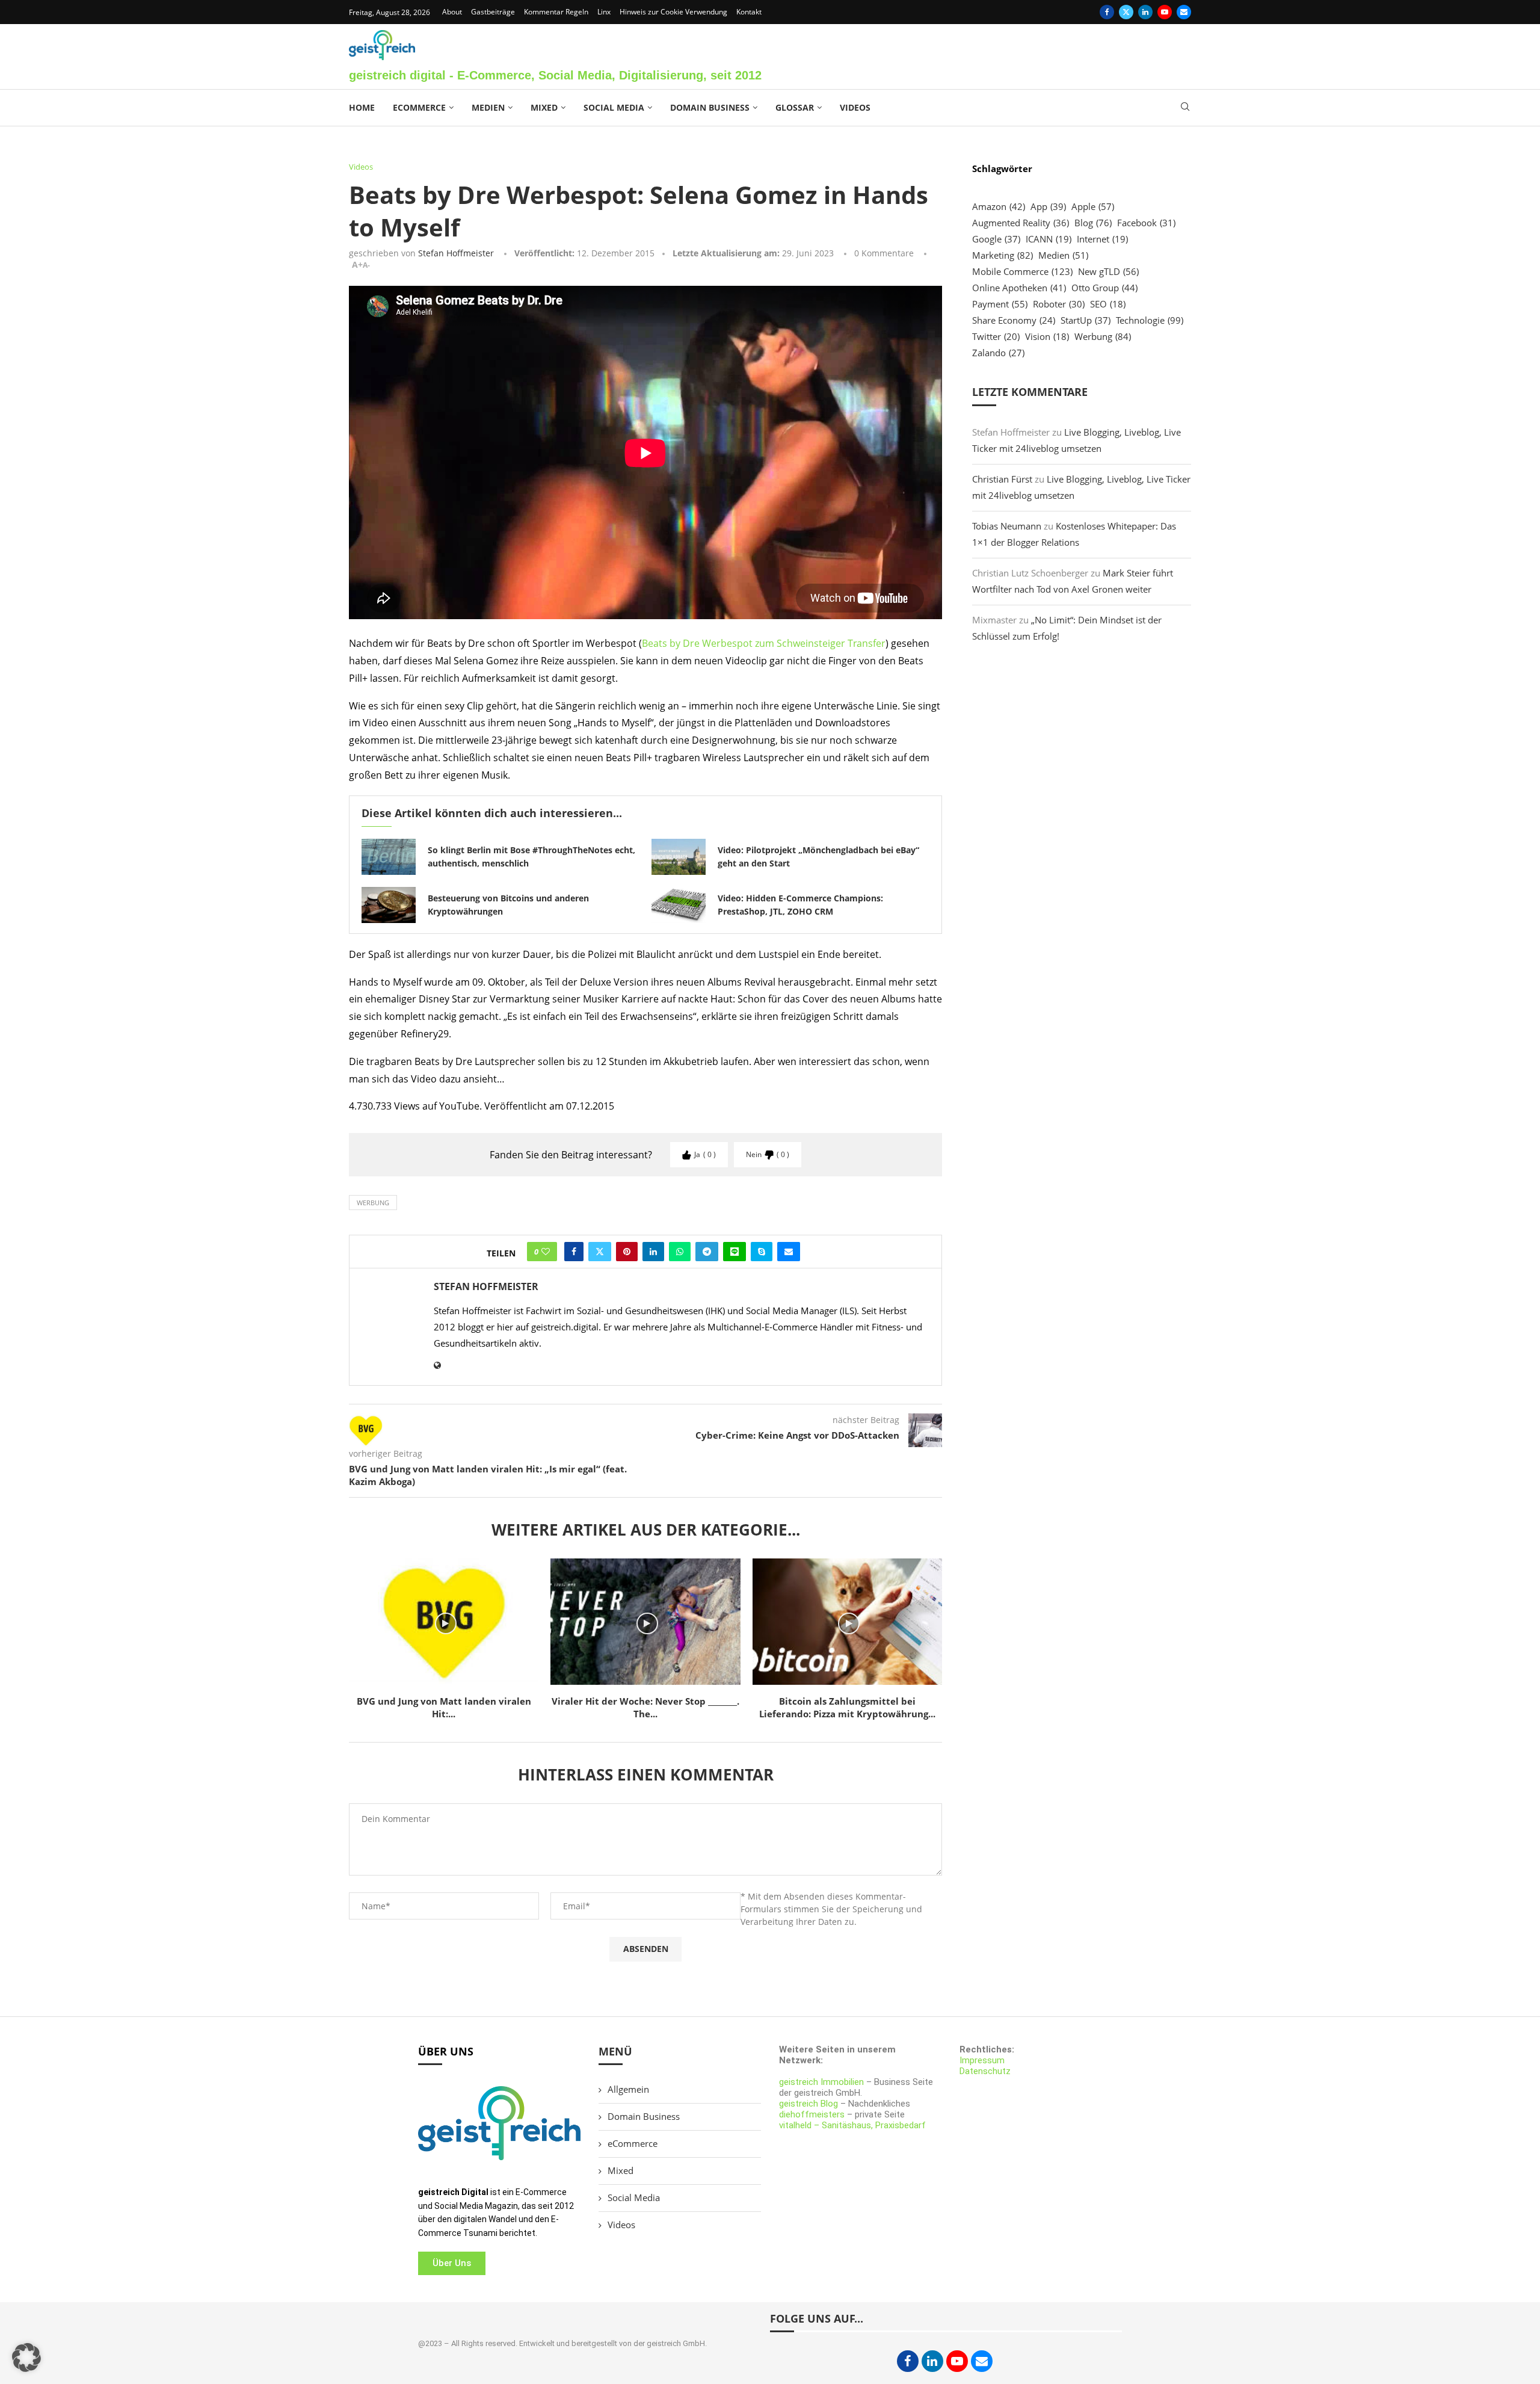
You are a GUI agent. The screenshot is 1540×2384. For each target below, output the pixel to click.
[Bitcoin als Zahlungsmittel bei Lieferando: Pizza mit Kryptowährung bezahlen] (847, 1622)
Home (362, 107)
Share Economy (1014, 320)
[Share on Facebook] (574, 1252)
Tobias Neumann (1007, 526)
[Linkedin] (1145, 12)
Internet (1102, 239)
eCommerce (419, 107)
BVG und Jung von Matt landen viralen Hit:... (444, 1707)
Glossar (795, 107)
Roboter (1059, 304)
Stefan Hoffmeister (456, 253)
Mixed (544, 107)
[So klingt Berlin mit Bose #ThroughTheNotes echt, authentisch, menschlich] (389, 857)
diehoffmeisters (812, 2114)
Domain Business (710, 107)
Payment (1000, 304)
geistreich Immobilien (821, 2082)
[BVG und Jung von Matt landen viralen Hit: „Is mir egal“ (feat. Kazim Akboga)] (444, 1622)
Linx (604, 12)
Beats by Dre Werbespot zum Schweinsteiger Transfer (764, 643)
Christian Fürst (1002, 479)
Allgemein (628, 2089)
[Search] (1185, 108)
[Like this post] (546, 1252)
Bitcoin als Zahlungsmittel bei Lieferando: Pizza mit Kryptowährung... (847, 1707)
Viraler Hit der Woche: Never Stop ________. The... (645, 1707)
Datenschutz (985, 2071)
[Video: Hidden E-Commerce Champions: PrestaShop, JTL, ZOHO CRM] (679, 905)
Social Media (614, 107)
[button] (26, 2358)
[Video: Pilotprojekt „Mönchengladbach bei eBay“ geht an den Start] (679, 857)
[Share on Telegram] (707, 1252)
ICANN (1049, 239)
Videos (855, 107)
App (1048, 206)
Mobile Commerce (1022, 271)
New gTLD (1108, 271)
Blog (1093, 223)
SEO (1108, 304)
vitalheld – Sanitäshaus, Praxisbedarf (852, 2125)
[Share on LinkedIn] (653, 1252)
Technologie (1150, 320)
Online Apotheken (1019, 288)
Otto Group (1104, 288)
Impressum (982, 2060)
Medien (488, 107)
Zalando (998, 353)
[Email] (1184, 12)
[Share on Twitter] (600, 1252)
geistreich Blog (808, 2104)
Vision (1047, 336)
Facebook (1146, 223)
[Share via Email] (789, 1252)
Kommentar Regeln (556, 12)
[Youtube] (1165, 12)
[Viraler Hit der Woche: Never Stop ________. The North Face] (645, 1622)
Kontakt (749, 12)
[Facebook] (1107, 12)
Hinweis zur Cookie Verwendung (673, 12)
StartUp (1086, 320)
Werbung (373, 1203)
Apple (1093, 206)
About (452, 12)
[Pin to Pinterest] (627, 1252)
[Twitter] (1126, 12)
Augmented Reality (1021, 223)
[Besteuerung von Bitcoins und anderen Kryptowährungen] (389, 905)
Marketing (1003, 255)
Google (996, 239)
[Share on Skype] (762, 1252)
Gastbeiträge (493, 12)
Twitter (996, 336)
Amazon (999, 206)
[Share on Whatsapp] (680, 1252)
